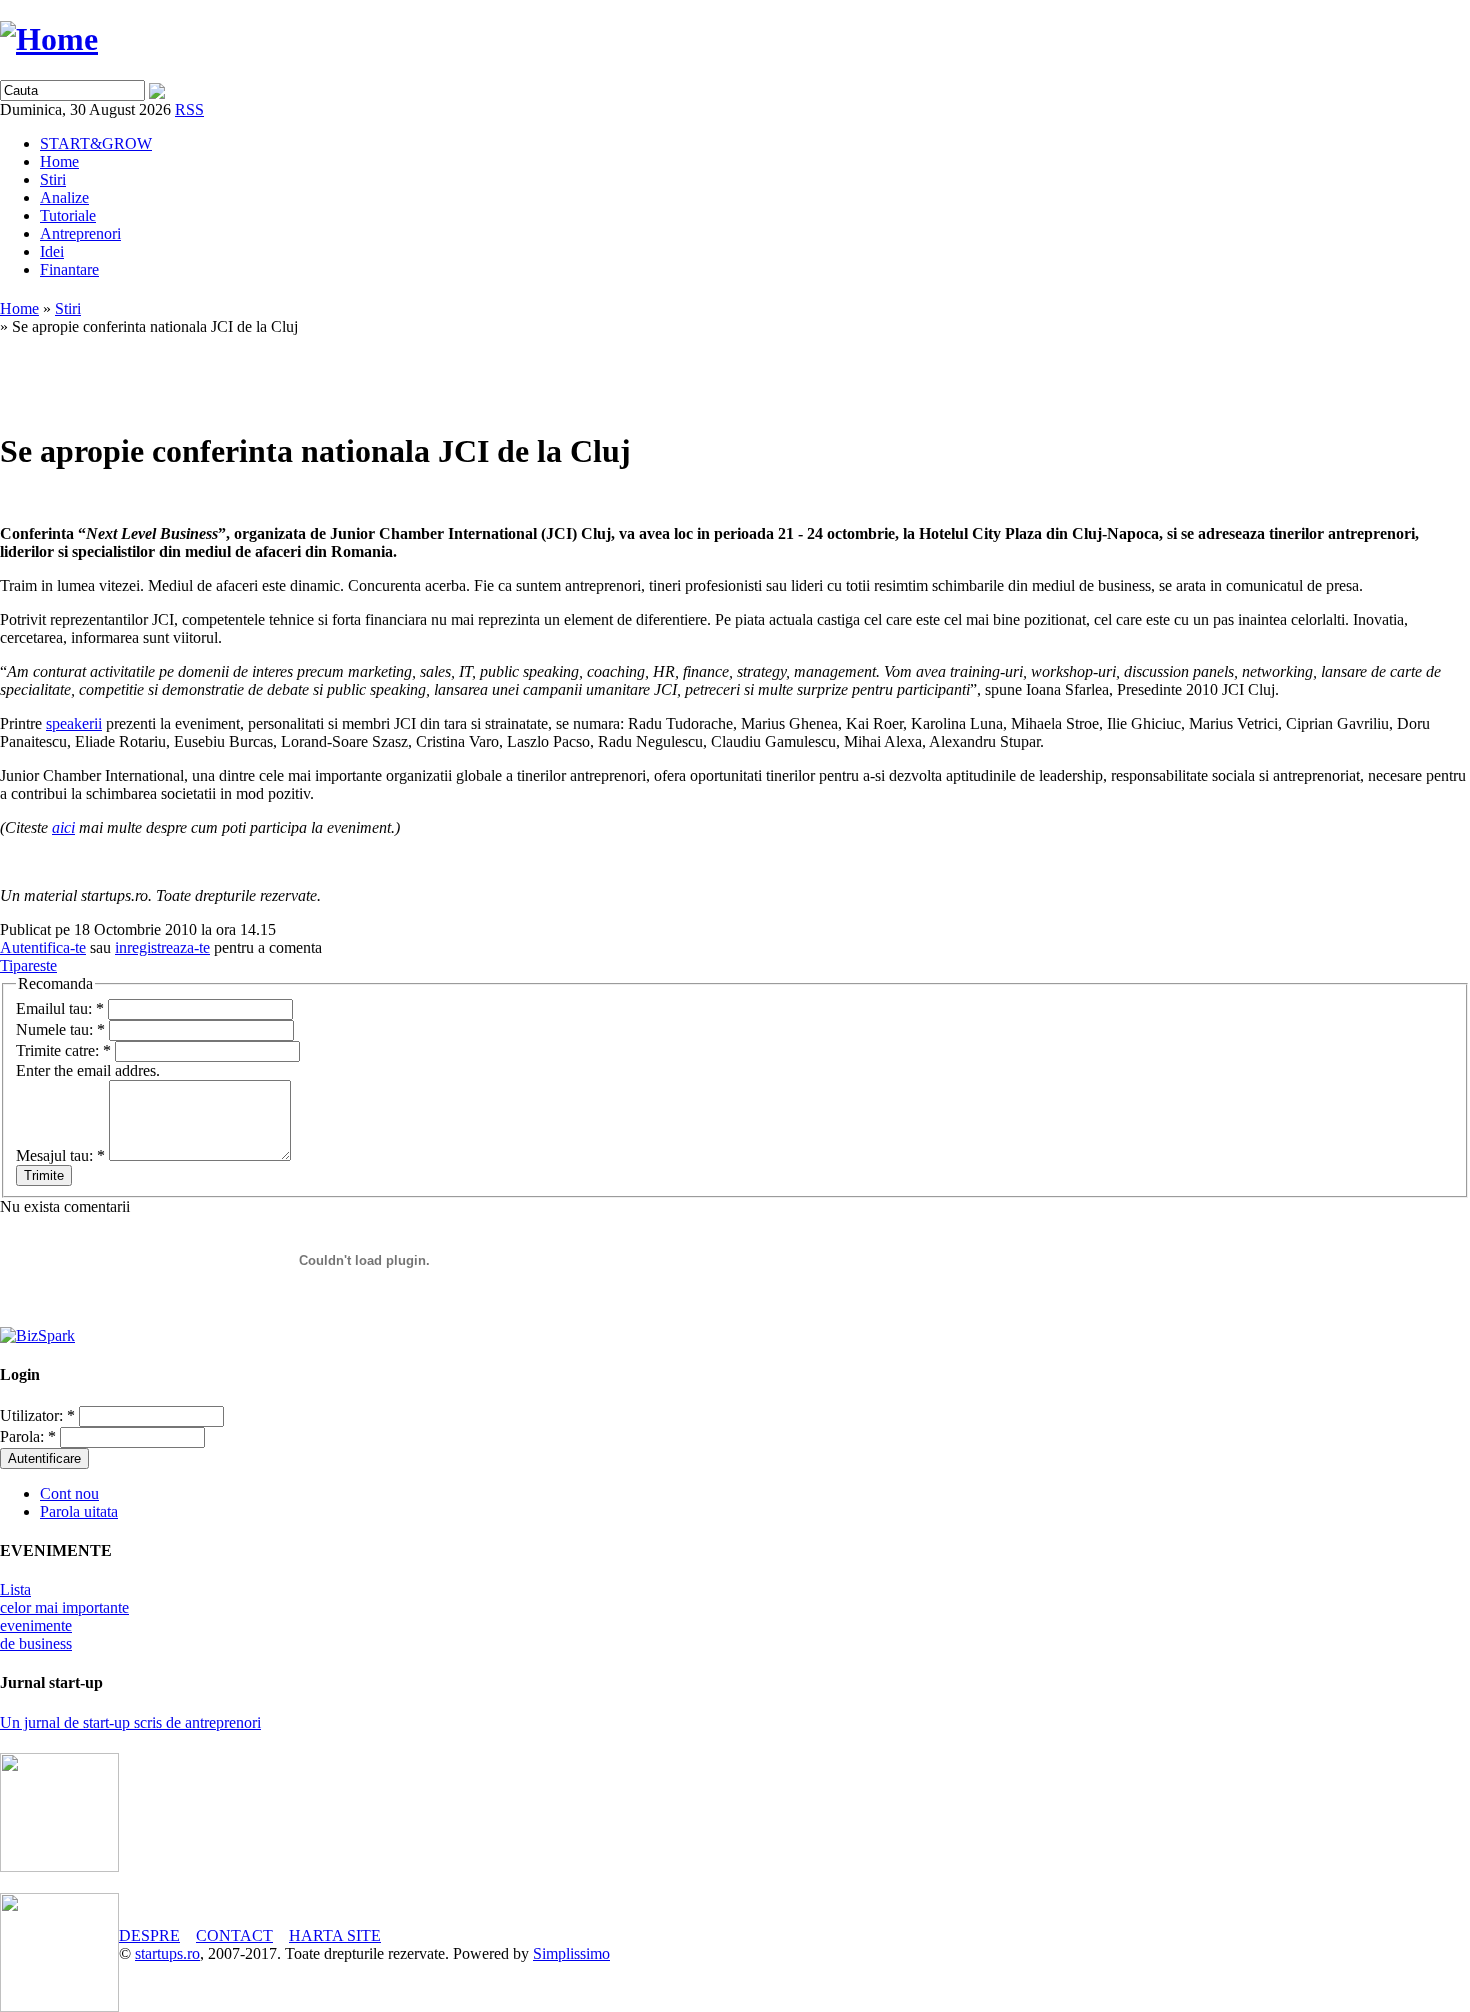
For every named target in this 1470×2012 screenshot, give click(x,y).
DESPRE (149, 1935)
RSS (189, 109)
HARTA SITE (335, 1935)
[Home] (49, 39)
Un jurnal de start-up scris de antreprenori (130, 1722)
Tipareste (28, 965)
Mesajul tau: (60, 1155)
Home (59, 161)
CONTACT (234, 1935)
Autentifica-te (43, 947)
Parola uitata (79, 1511)
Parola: (28, 1436)
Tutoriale (68, 215)
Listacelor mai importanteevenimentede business (64, 1616)
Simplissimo (571, 1953)
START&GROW (96, 143)
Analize (64, 197)
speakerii (74, 723)
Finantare (69, 269)
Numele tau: (60, 1029)
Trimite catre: (63, 1050)
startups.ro (167, 1953)
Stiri (53, 179)
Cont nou (69, 1493)
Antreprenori (80, 233)
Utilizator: (37, 1415)
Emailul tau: (60, 1008)
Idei (52, 251)
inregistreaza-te (162, 947)
